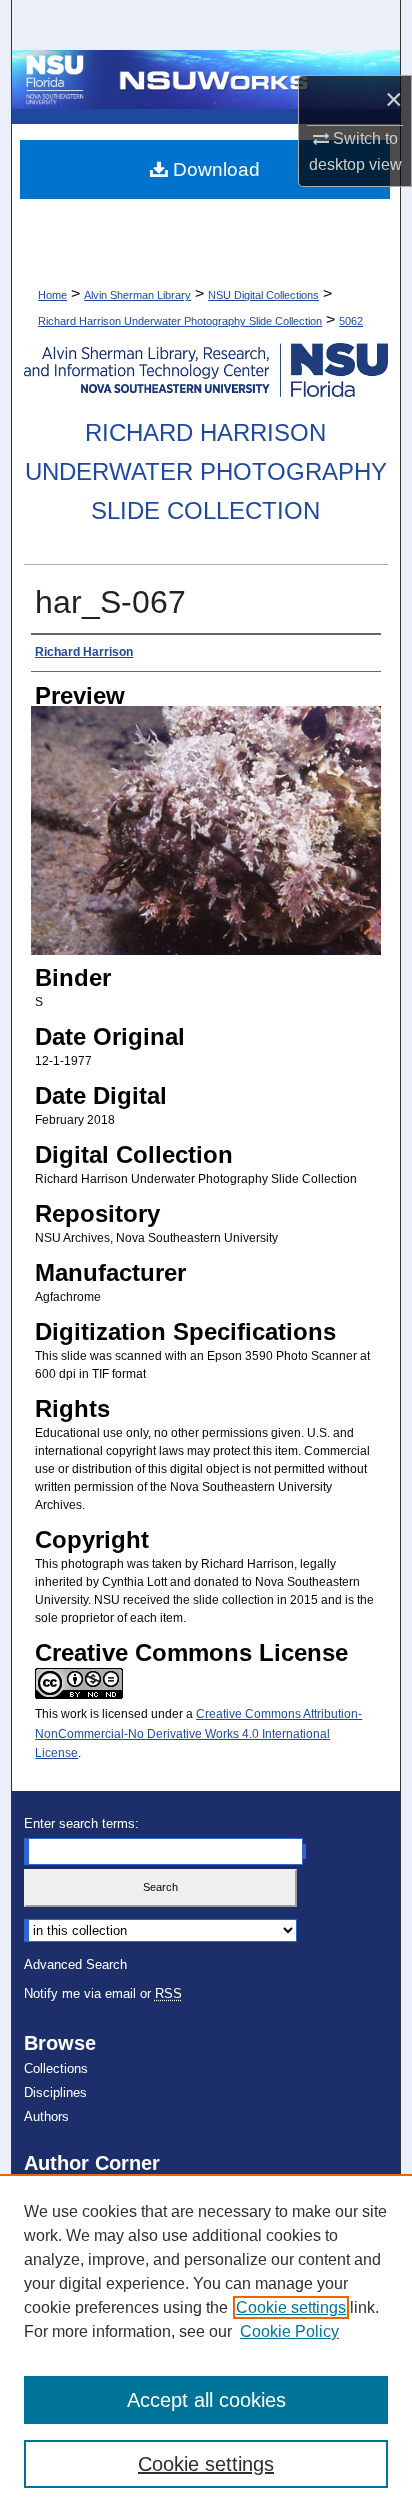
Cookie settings (291, 2307)
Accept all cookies (206, 2400)
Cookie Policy (289, 2331)
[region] (206, 2343)
